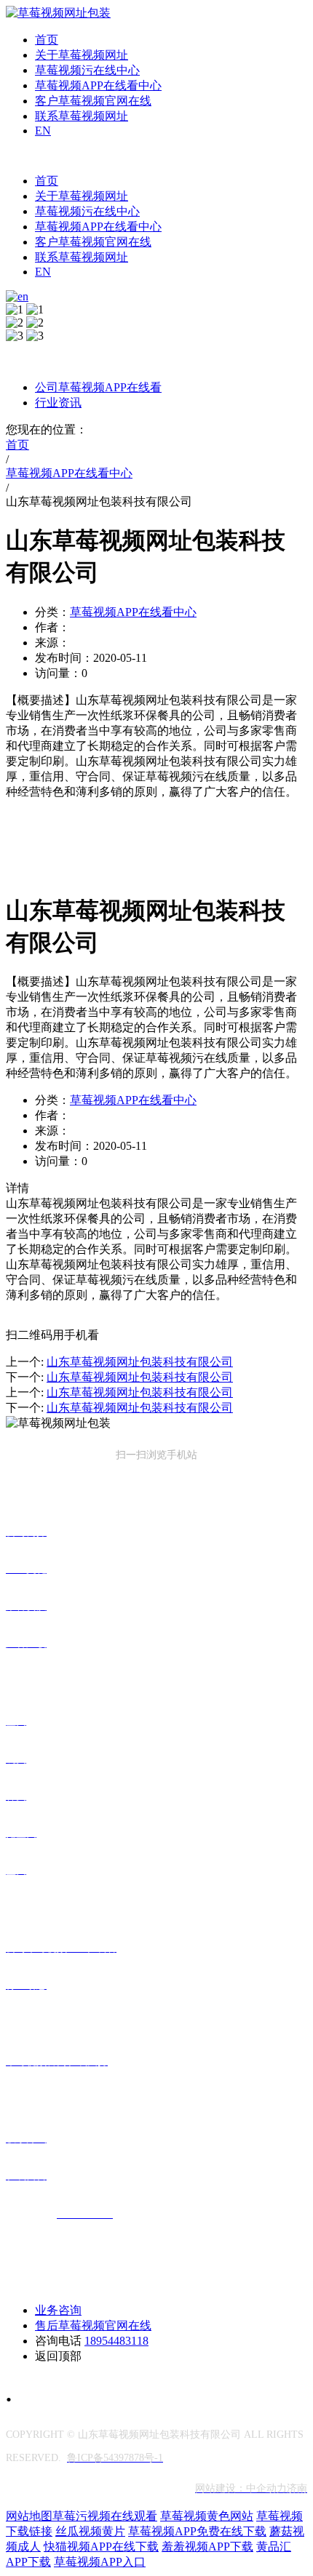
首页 (47, 40)
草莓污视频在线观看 (105, 2516)
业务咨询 (58, 2310)
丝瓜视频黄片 (90, 2531)
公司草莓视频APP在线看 (98, 387)
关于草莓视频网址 (82, 55)
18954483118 (116, 2341)
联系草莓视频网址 (82, 116)
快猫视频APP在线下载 (101, 2547)
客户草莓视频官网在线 (93, 101)
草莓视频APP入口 (100, 2562)
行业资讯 (58, 403)
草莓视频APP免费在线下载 (197, 2531)
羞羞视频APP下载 (207, 2547)
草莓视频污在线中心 (87, 70)
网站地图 (29, 2516)
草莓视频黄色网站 (207, 2516)
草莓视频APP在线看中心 (98, 85)
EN (43, 131)
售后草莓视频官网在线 (93, 2325)
